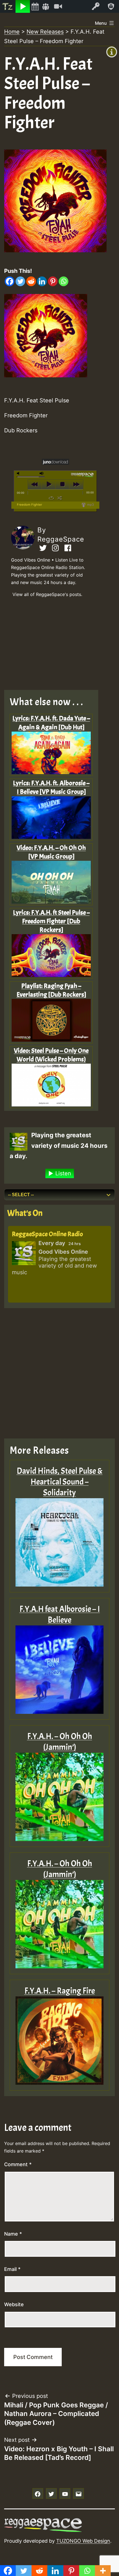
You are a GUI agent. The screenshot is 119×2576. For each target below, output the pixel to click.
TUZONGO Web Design (83, 2541)
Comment (18, 2164)
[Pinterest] (53, 281)
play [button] (49, 484)
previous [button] (35, 484)
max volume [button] (42, 473)
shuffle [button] (60, 498)
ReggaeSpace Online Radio (47, 1234)
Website (14, 2304)
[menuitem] (8, 6)
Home (12, 32)
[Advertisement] (55, 645)
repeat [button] (51, 498)
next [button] (76, 484)
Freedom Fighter (29, 505)
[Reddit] (31, 281)
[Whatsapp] (64, 281)
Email (12, 2269)
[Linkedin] (42, 281)
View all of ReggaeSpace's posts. (47, 594)
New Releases (45, 32)
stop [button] (62, 484)
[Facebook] (10, 281)
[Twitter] (20, 281)
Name (13, 2234)
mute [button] (19, 473)
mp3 (90, 505)
